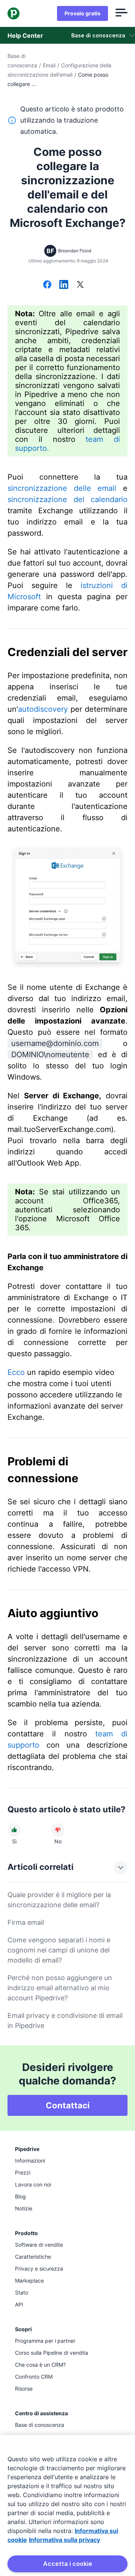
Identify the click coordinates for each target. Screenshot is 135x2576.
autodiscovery (43, 709)
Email (49, 65)
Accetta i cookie (68, 2564)
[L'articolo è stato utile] (14, 1830)
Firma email (26, 1922)
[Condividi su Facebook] (47, 285)
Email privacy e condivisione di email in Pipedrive (65, 2021)
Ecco (16, 1372)
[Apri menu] (121, 13)
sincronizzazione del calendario (67, 499)
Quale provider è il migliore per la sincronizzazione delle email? (59, 1900)
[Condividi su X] (80, 285)
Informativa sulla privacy (64, 2540)
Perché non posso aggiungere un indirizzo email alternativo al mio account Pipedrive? (60, 1988)
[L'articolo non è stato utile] (58, 1830)
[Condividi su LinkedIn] (64, 285)
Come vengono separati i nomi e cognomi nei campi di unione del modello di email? (59, 1950)
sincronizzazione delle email (62, 488)
